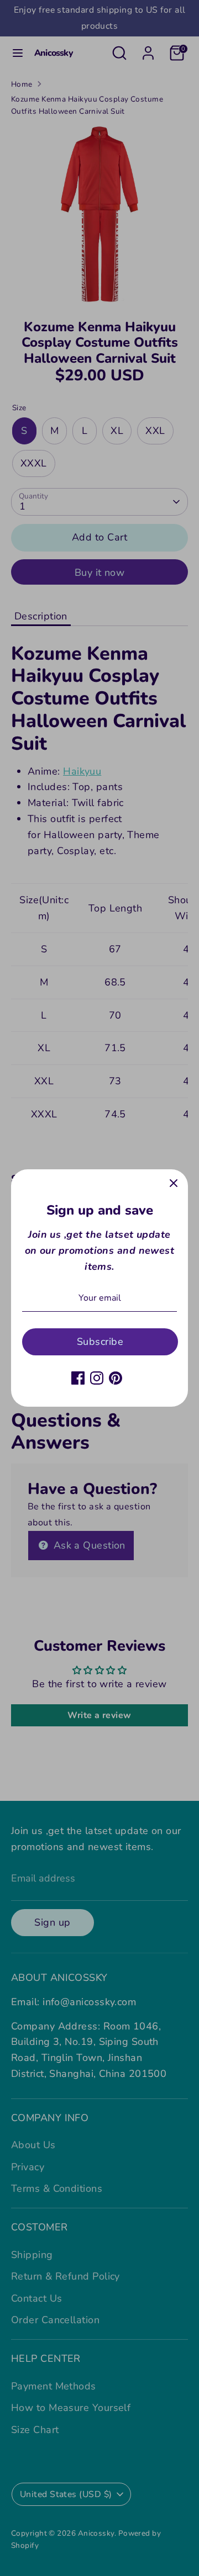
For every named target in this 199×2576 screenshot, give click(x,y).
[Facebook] (78, 1378)
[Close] (174, 1184)
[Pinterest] (116, 1378)
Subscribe (100, 1342)
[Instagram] (97, 1378)
